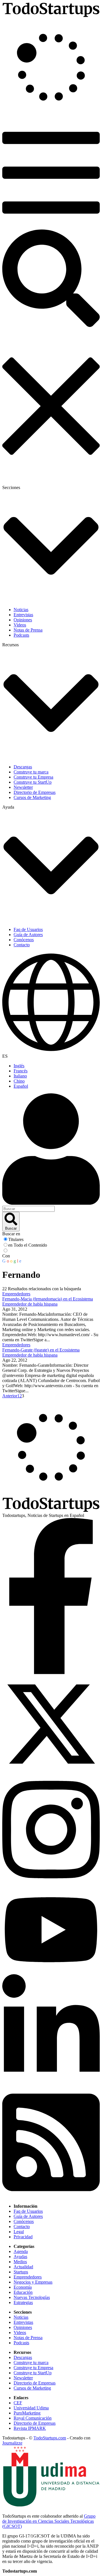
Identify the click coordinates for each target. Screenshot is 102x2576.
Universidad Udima (31, 2408)
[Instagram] (51, 1884)
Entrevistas (23, 2322)
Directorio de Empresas (35, 2383)
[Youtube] (51, 1972)
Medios (20, 2262)
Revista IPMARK (30, 2428)
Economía (23, 2287)
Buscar (11, 1228)
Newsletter (23, 2378)
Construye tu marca (31, 2363)
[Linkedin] (51, 2084)
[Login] (51, 1150)
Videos (20, 2332)
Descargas (23, 2357)
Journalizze (12, 2443)
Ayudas (20, 2257)
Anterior (10, 1396)
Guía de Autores (28, 2216)
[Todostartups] (51, 16)
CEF (18, 2403)
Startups (21, 2272)
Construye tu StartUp (33, 2373)
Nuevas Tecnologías (32, 2297)
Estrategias (23, 2302)
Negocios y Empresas (33, 2282)
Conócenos (24, 2221)
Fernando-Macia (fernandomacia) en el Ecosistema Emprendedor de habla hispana (48, 1301)
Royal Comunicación (33, 2418)
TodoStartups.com (50, 2438)
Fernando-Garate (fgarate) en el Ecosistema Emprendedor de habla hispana (41, 1352)
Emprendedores (16, 1294)
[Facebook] (51, 1673)
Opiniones (23, 2327)
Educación (23, 2292)
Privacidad (23, 2237)
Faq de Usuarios (28, 2211)
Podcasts (21, 2343)
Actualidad (23, 2267)
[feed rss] (51, 2196)
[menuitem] (57, 1066)
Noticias (21, 2317)
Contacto (22, 2227)
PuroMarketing (27, 2413)
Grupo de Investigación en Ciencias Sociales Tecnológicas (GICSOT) (49, 2521)
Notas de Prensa (28, 2338)
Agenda (21, 2251)
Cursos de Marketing (32, 2388)
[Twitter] (51, 1771)
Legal (19, 2232)
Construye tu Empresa (33, 2368)
